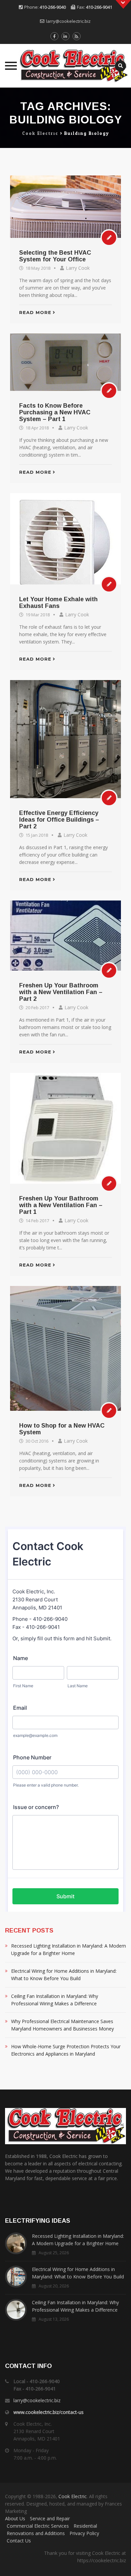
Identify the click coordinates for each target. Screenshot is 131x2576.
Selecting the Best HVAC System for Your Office (55, 256)
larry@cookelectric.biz (68, 21)
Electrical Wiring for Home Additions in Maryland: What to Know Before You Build (64, 1975)
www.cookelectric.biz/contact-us (49, 2412)
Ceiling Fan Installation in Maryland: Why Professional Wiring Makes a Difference (55, 2000)
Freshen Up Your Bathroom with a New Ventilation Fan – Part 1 (61, 1205)
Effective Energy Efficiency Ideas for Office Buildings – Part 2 (59, 820)
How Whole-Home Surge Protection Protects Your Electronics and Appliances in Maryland (66, 2050)
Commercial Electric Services (38, 2526)
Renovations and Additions (36, 2533)
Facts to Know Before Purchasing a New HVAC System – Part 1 (55, 412)
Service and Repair (50, 2518)
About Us (15, 2518)
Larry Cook (78, 268)
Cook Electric (73, 2496)
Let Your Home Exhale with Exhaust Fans (58, 603)
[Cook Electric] (65, 66)
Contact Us (19, 2541)
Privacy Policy (84, 2533)
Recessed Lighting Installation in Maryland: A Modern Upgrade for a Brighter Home (69, 1949)
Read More (35, 312)
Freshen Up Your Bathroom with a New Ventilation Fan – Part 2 (61, 992)
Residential (85, 2526)
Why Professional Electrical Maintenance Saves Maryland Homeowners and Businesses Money (62, 2025)
